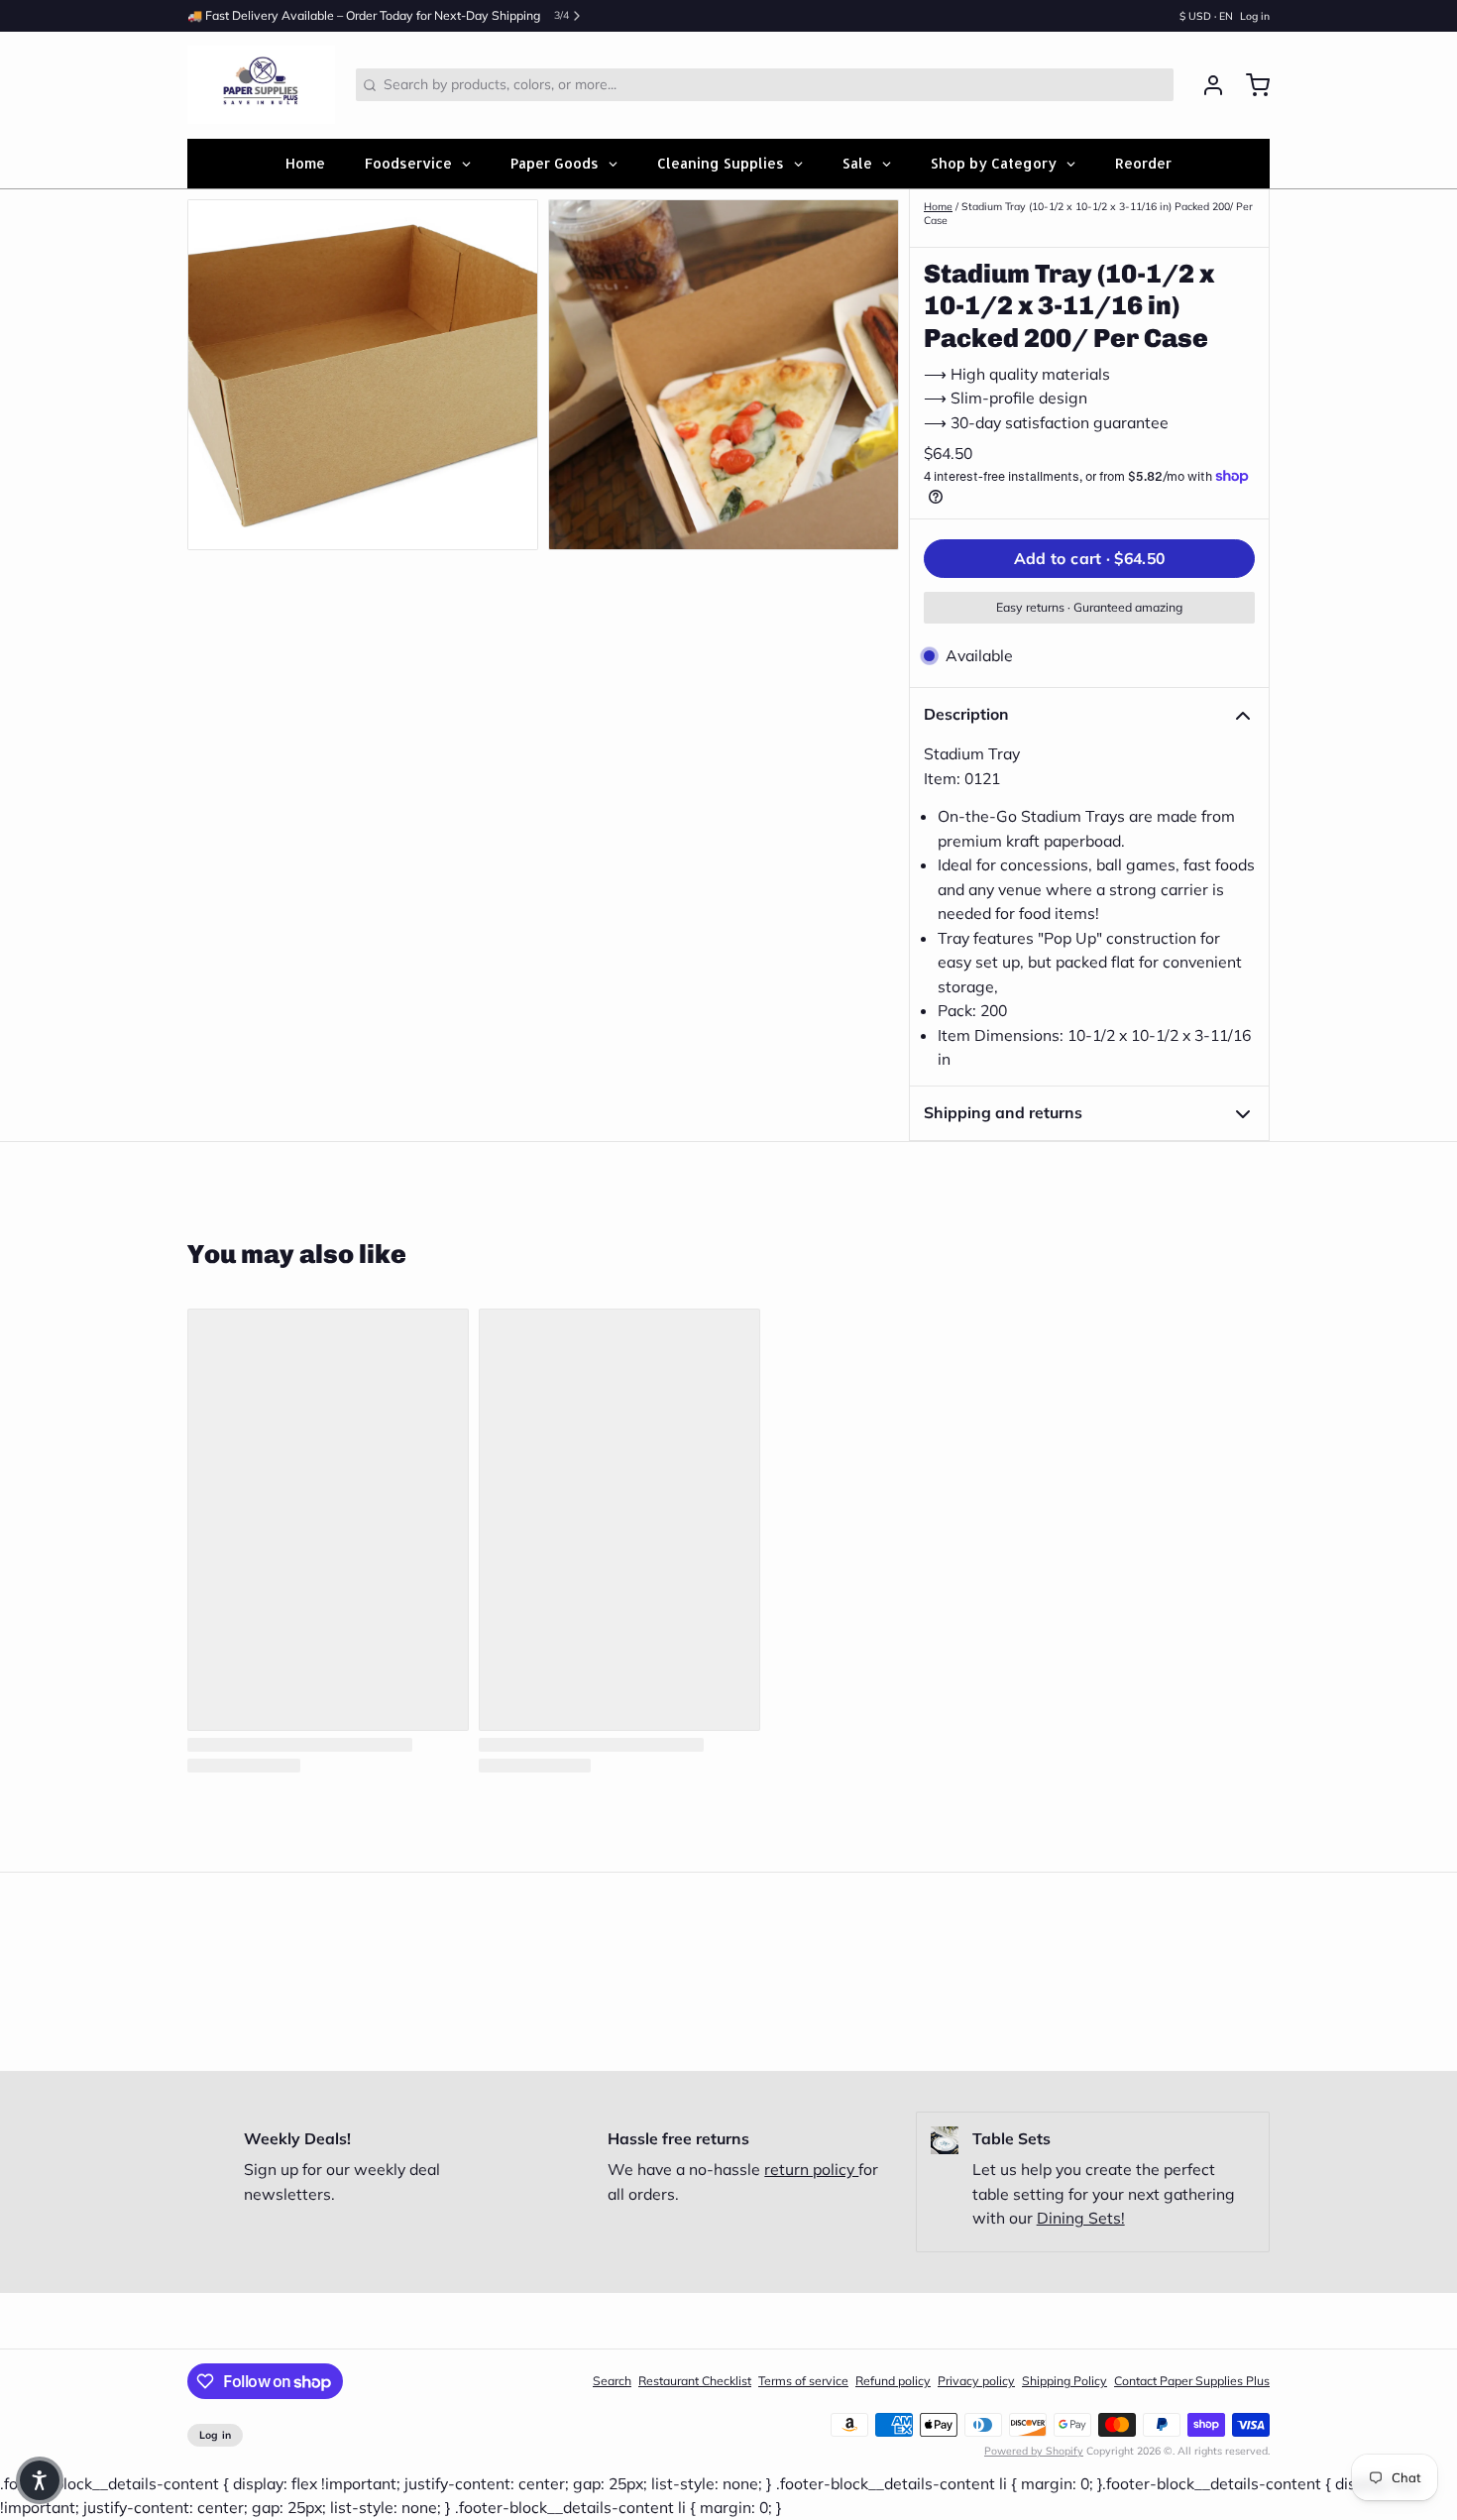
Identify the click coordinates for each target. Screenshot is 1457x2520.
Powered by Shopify (1034, 2451)
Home (938, 206)
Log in (1255, 16)
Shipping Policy (1065, 2381)
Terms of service (803, 2381)
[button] (1089, 559)
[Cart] (1251, 85)
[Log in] (1206, 85)
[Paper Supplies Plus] (261, 85)
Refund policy (893, 2381)
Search (612, 2381)
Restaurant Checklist (695, 2381)
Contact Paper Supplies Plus (1192, 2381)
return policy (811, 2169)
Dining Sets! (1081, 2218)
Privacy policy (976, 2381)
